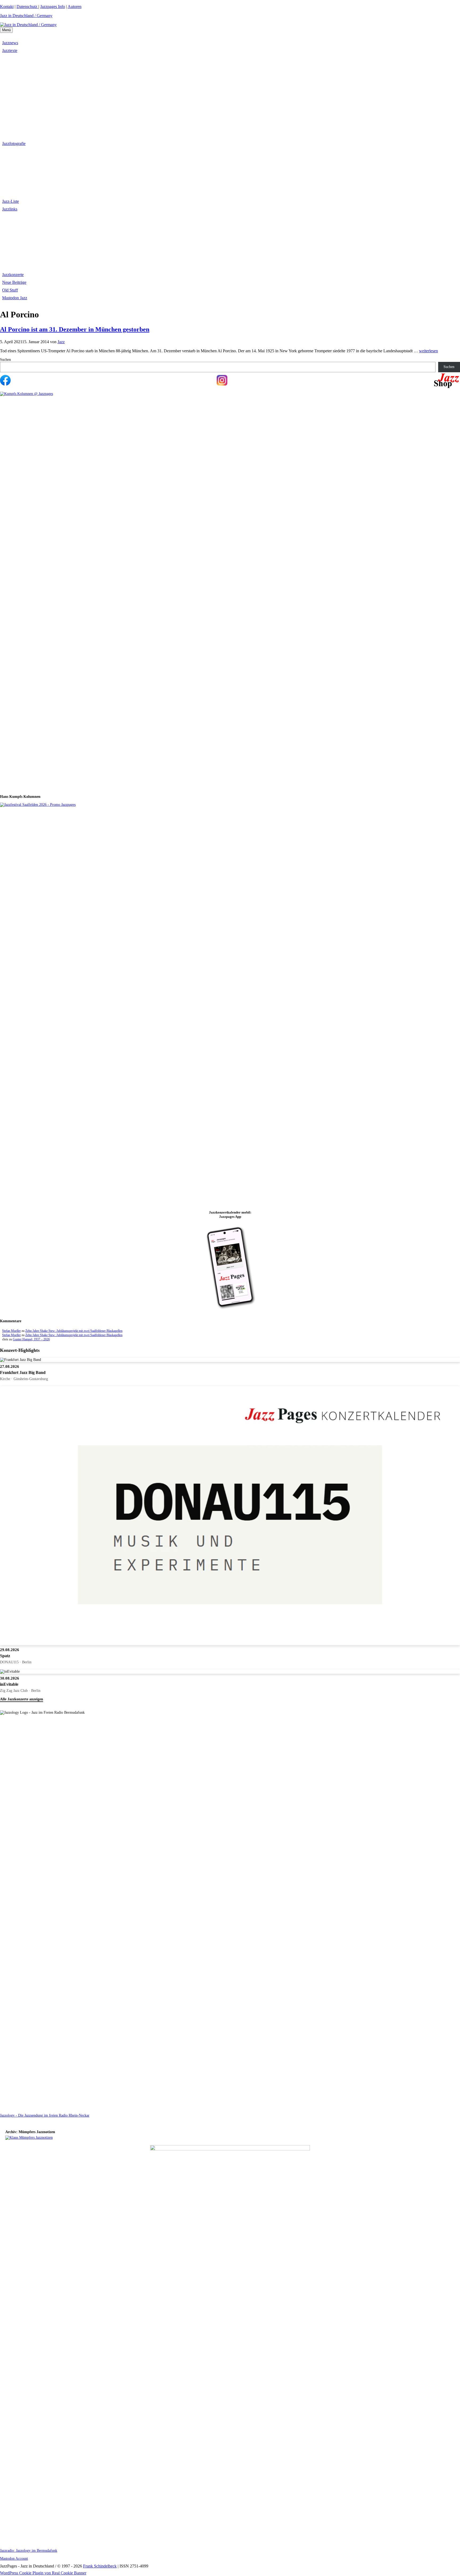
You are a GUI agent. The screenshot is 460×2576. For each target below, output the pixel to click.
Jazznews (10, 43)
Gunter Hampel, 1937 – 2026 (31, 1339)
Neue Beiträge (14, 282)
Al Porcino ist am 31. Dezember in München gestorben (75, 329)
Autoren (75, 7)
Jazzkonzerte (13, 275)
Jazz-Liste (11, 201)
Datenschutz (27, 7)
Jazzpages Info (53, 7)
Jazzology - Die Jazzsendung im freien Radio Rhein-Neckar (45, 2115)
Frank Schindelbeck (100, 2566)
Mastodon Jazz (15, 298)
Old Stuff (10, 290)
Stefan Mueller (11, 1331)
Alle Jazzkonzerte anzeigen (22, 1699)
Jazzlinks (10, 209)
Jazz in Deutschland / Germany (26, 16)
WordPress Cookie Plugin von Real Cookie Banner (43, 2573)
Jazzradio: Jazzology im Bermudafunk (29, 2551)
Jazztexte (10, 50)
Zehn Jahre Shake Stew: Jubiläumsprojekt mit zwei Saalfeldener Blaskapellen (74, 1331)
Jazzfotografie (14, 143)
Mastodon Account (14, 2559)
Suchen (5, 360)
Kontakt (7, 7)
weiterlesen (428, 351)
